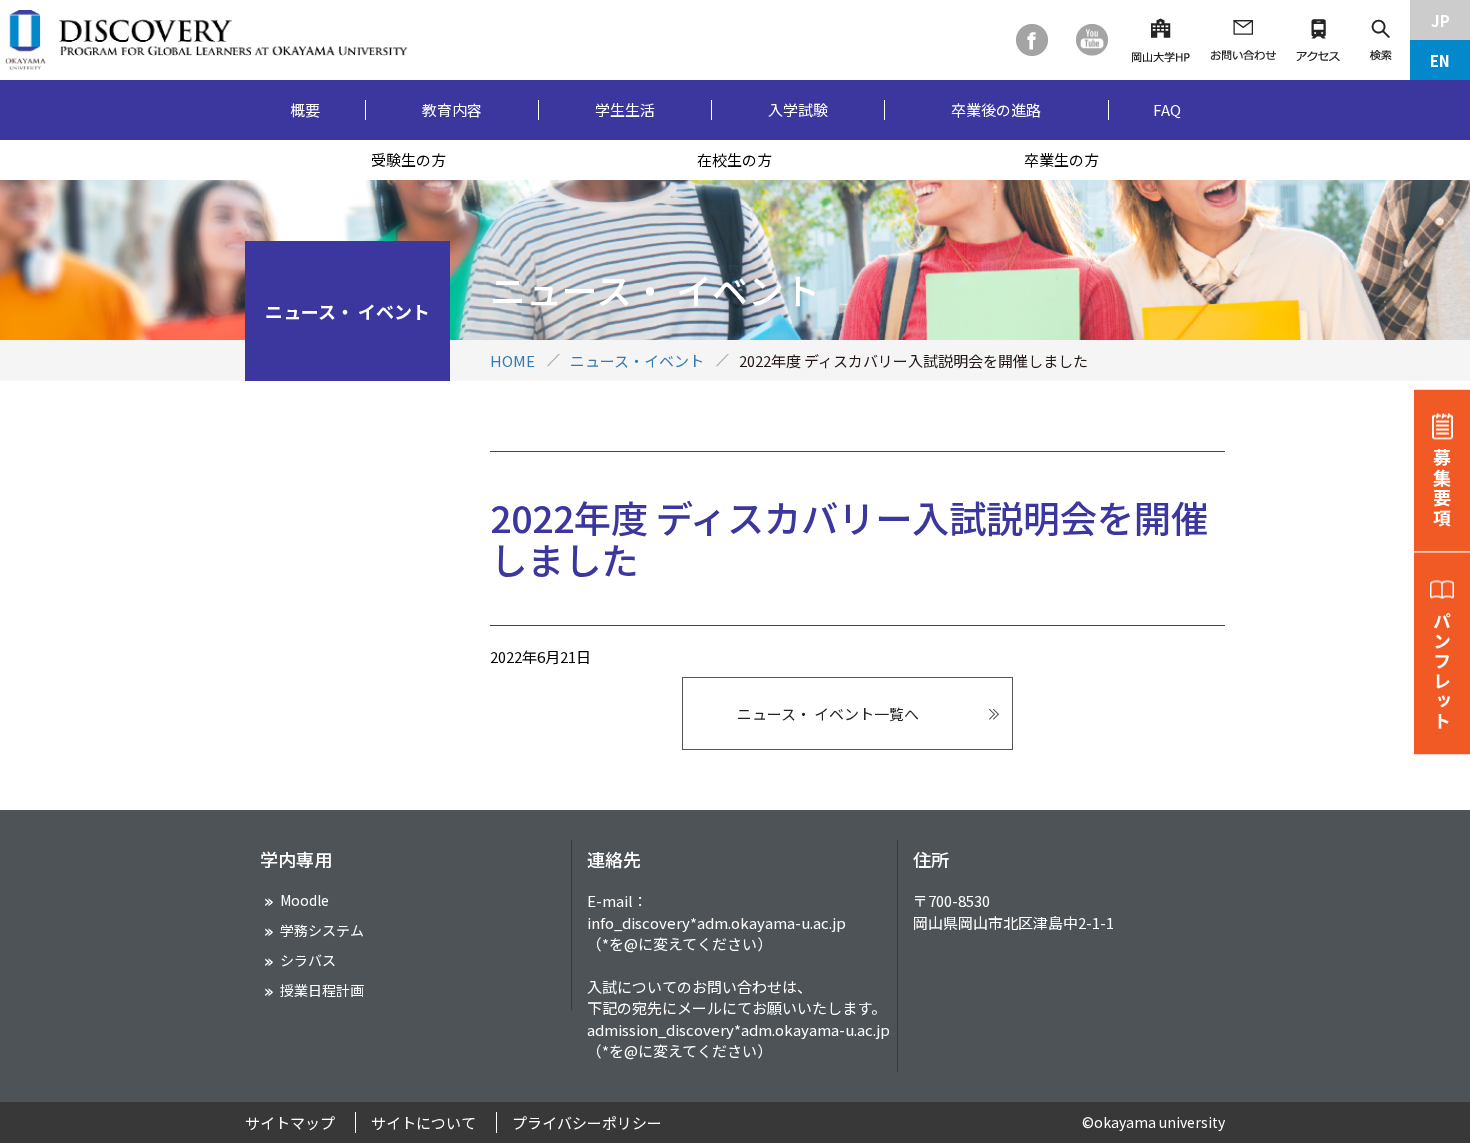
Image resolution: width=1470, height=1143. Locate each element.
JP (1440, 20)
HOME (512, 360)
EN (1440, 60)
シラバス (308, 960)
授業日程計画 (322, 990)
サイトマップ (290, 1122)
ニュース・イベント (637, 360)
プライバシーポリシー (587, 1122)
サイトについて (423, 1122)
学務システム (322, 930)
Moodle (304, 900)
